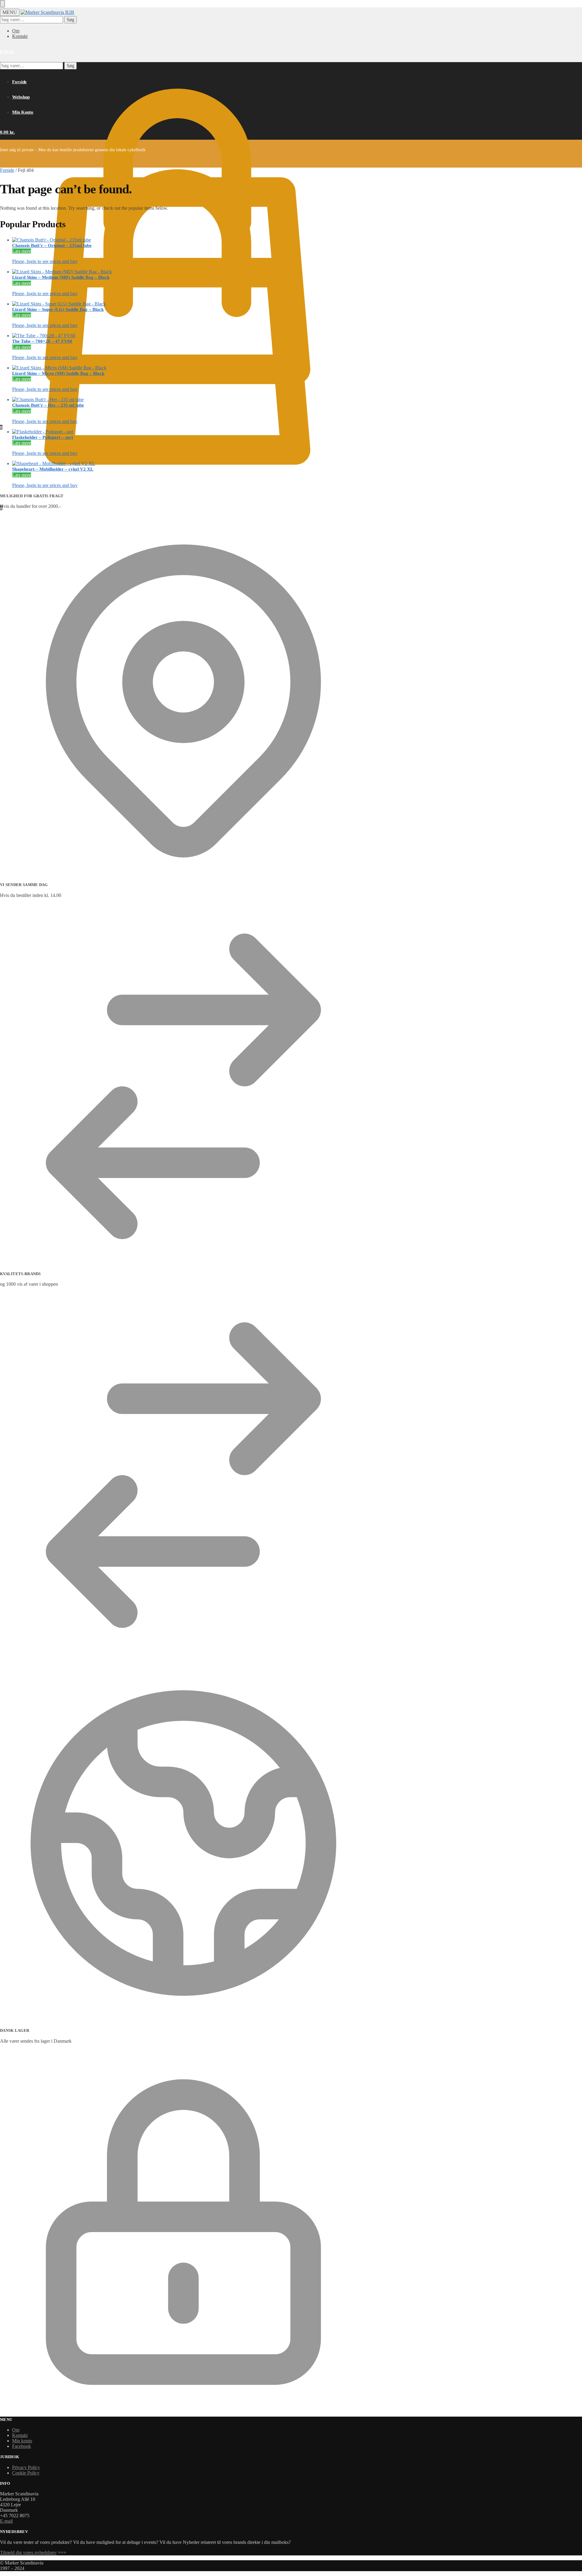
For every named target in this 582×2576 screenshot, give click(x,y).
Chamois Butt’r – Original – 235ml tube (52, 245)
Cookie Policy (26, 2473)
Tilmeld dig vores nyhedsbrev (28, 2553)
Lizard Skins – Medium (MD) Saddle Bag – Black (61, 277)
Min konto (22, 2441)
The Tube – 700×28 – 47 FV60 (42, 341)
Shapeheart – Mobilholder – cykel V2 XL (53, 469)
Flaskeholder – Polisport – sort (43, 437)
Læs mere (22, 251)
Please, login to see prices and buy (45, 261)
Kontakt (20, 36)
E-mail (6, 2521)
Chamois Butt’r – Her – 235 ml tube (48, 405)
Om (16, 31)
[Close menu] (2, 4)
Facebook (22, 2446)
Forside (7, 170)
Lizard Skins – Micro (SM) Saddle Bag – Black (58, 373)
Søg (70, 20)
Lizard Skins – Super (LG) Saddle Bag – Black (58, 309)
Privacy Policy (26, 2467)
